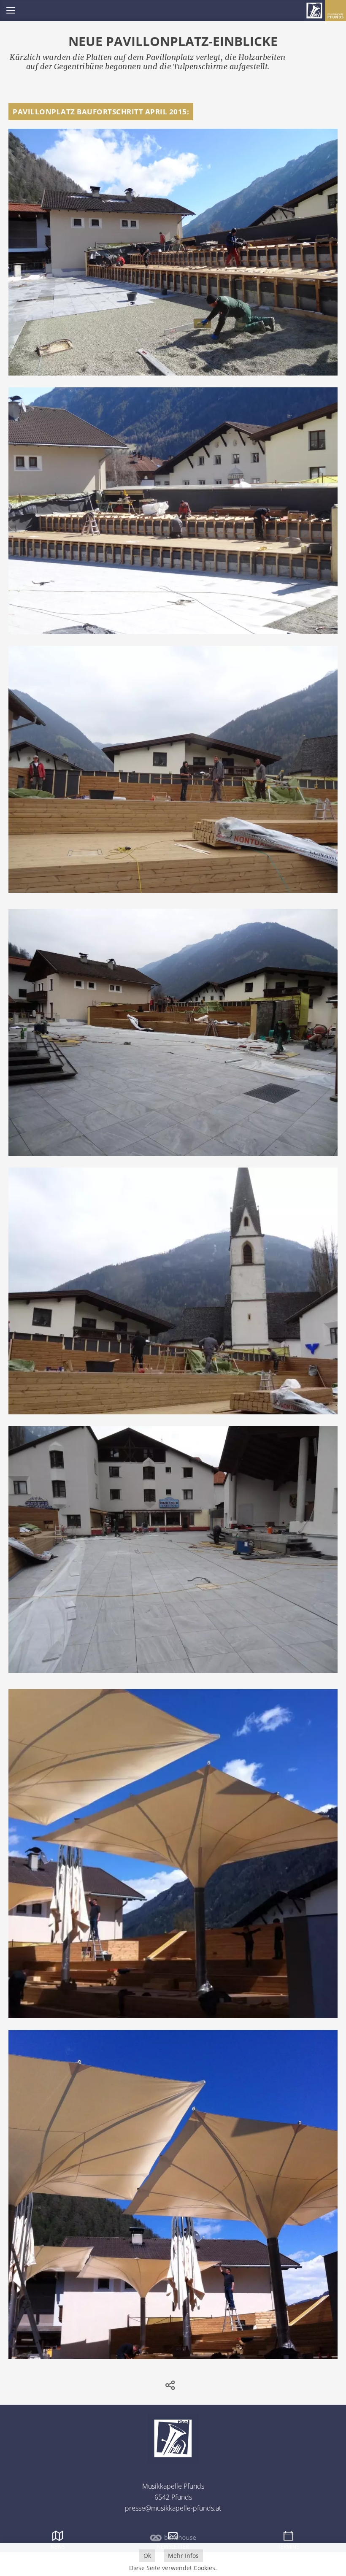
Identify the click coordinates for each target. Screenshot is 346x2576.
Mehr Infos (183, 2556)
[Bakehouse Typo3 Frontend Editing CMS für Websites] (173, 2541)
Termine (288, 2547)
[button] (11, 11)
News (58, 2547)
